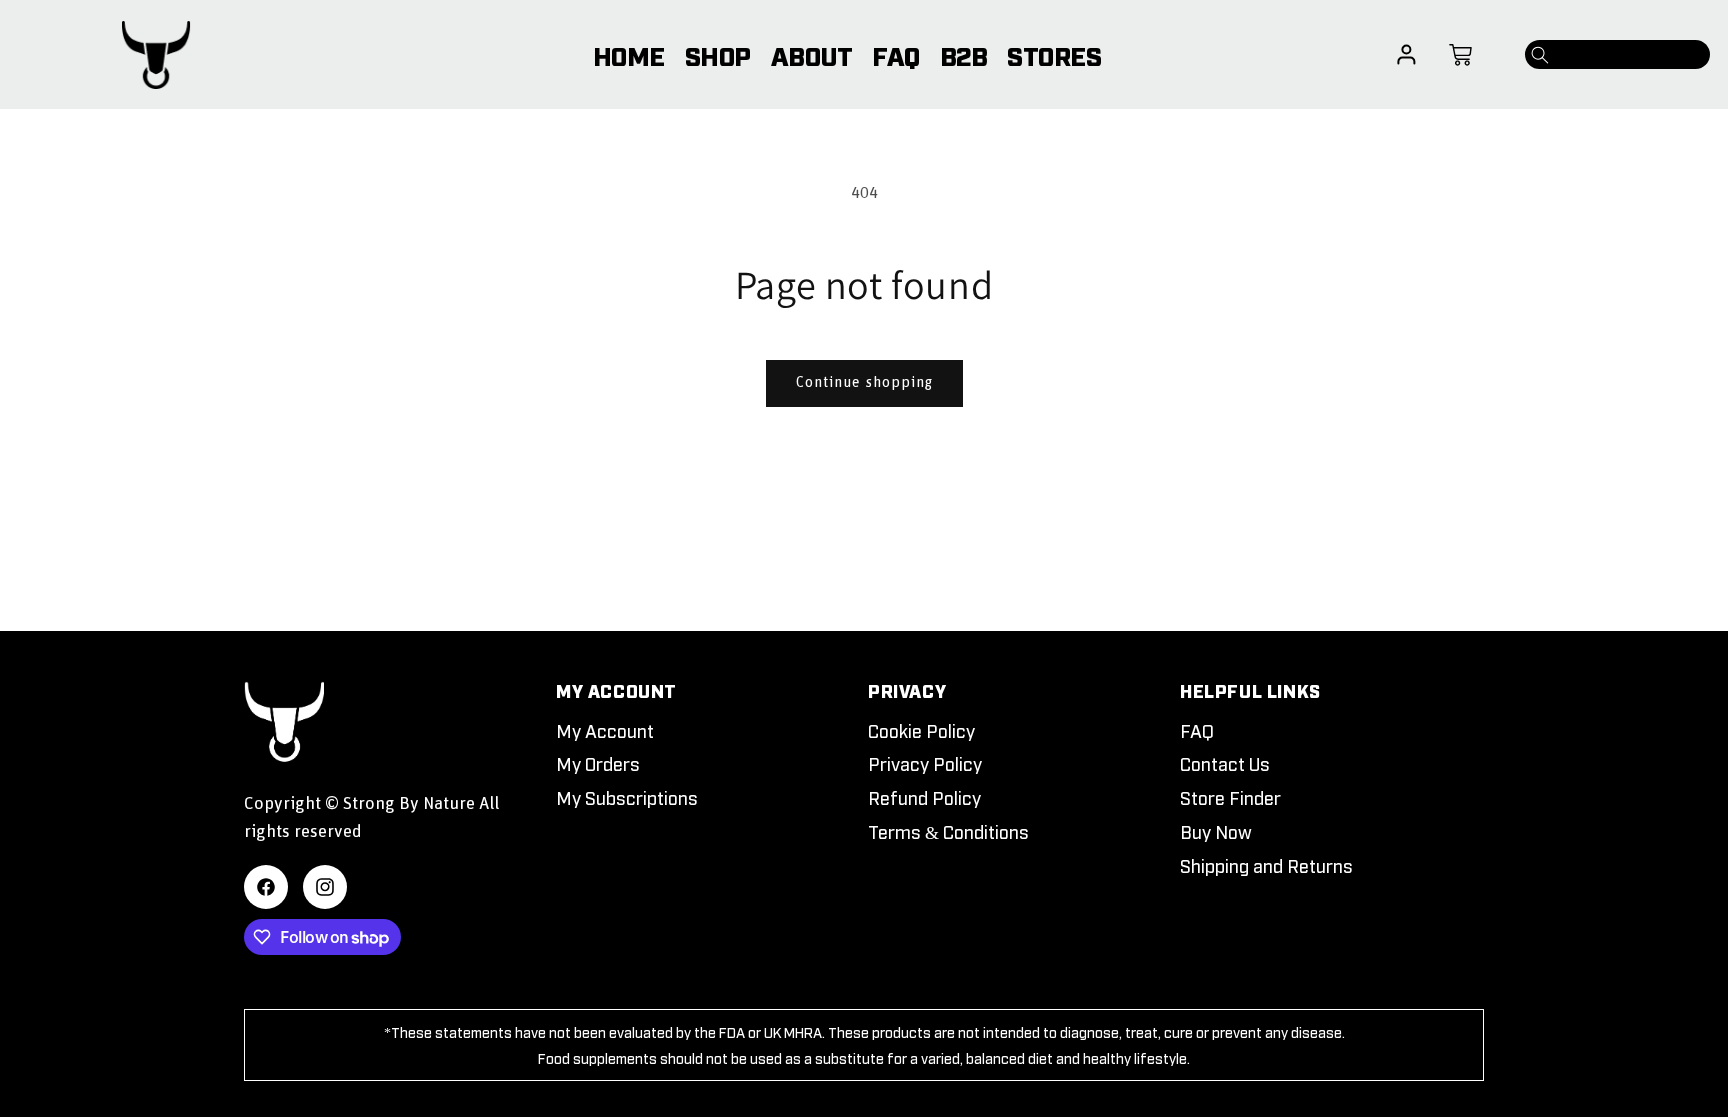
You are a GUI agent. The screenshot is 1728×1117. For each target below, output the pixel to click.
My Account (605, 730)
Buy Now (1216, 831)
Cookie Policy (921, 730)
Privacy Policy (925, 763)
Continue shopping (864, 382)
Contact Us (1225, 763)
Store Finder (1230, 797)
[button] (1460, 55)
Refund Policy (924, 797)
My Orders (598, 763)
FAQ (1197, 730)
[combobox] (1617, 54)
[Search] (1540, 55)
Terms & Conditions (948, 831)
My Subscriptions (627, 797)
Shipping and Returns (1266, 865)
